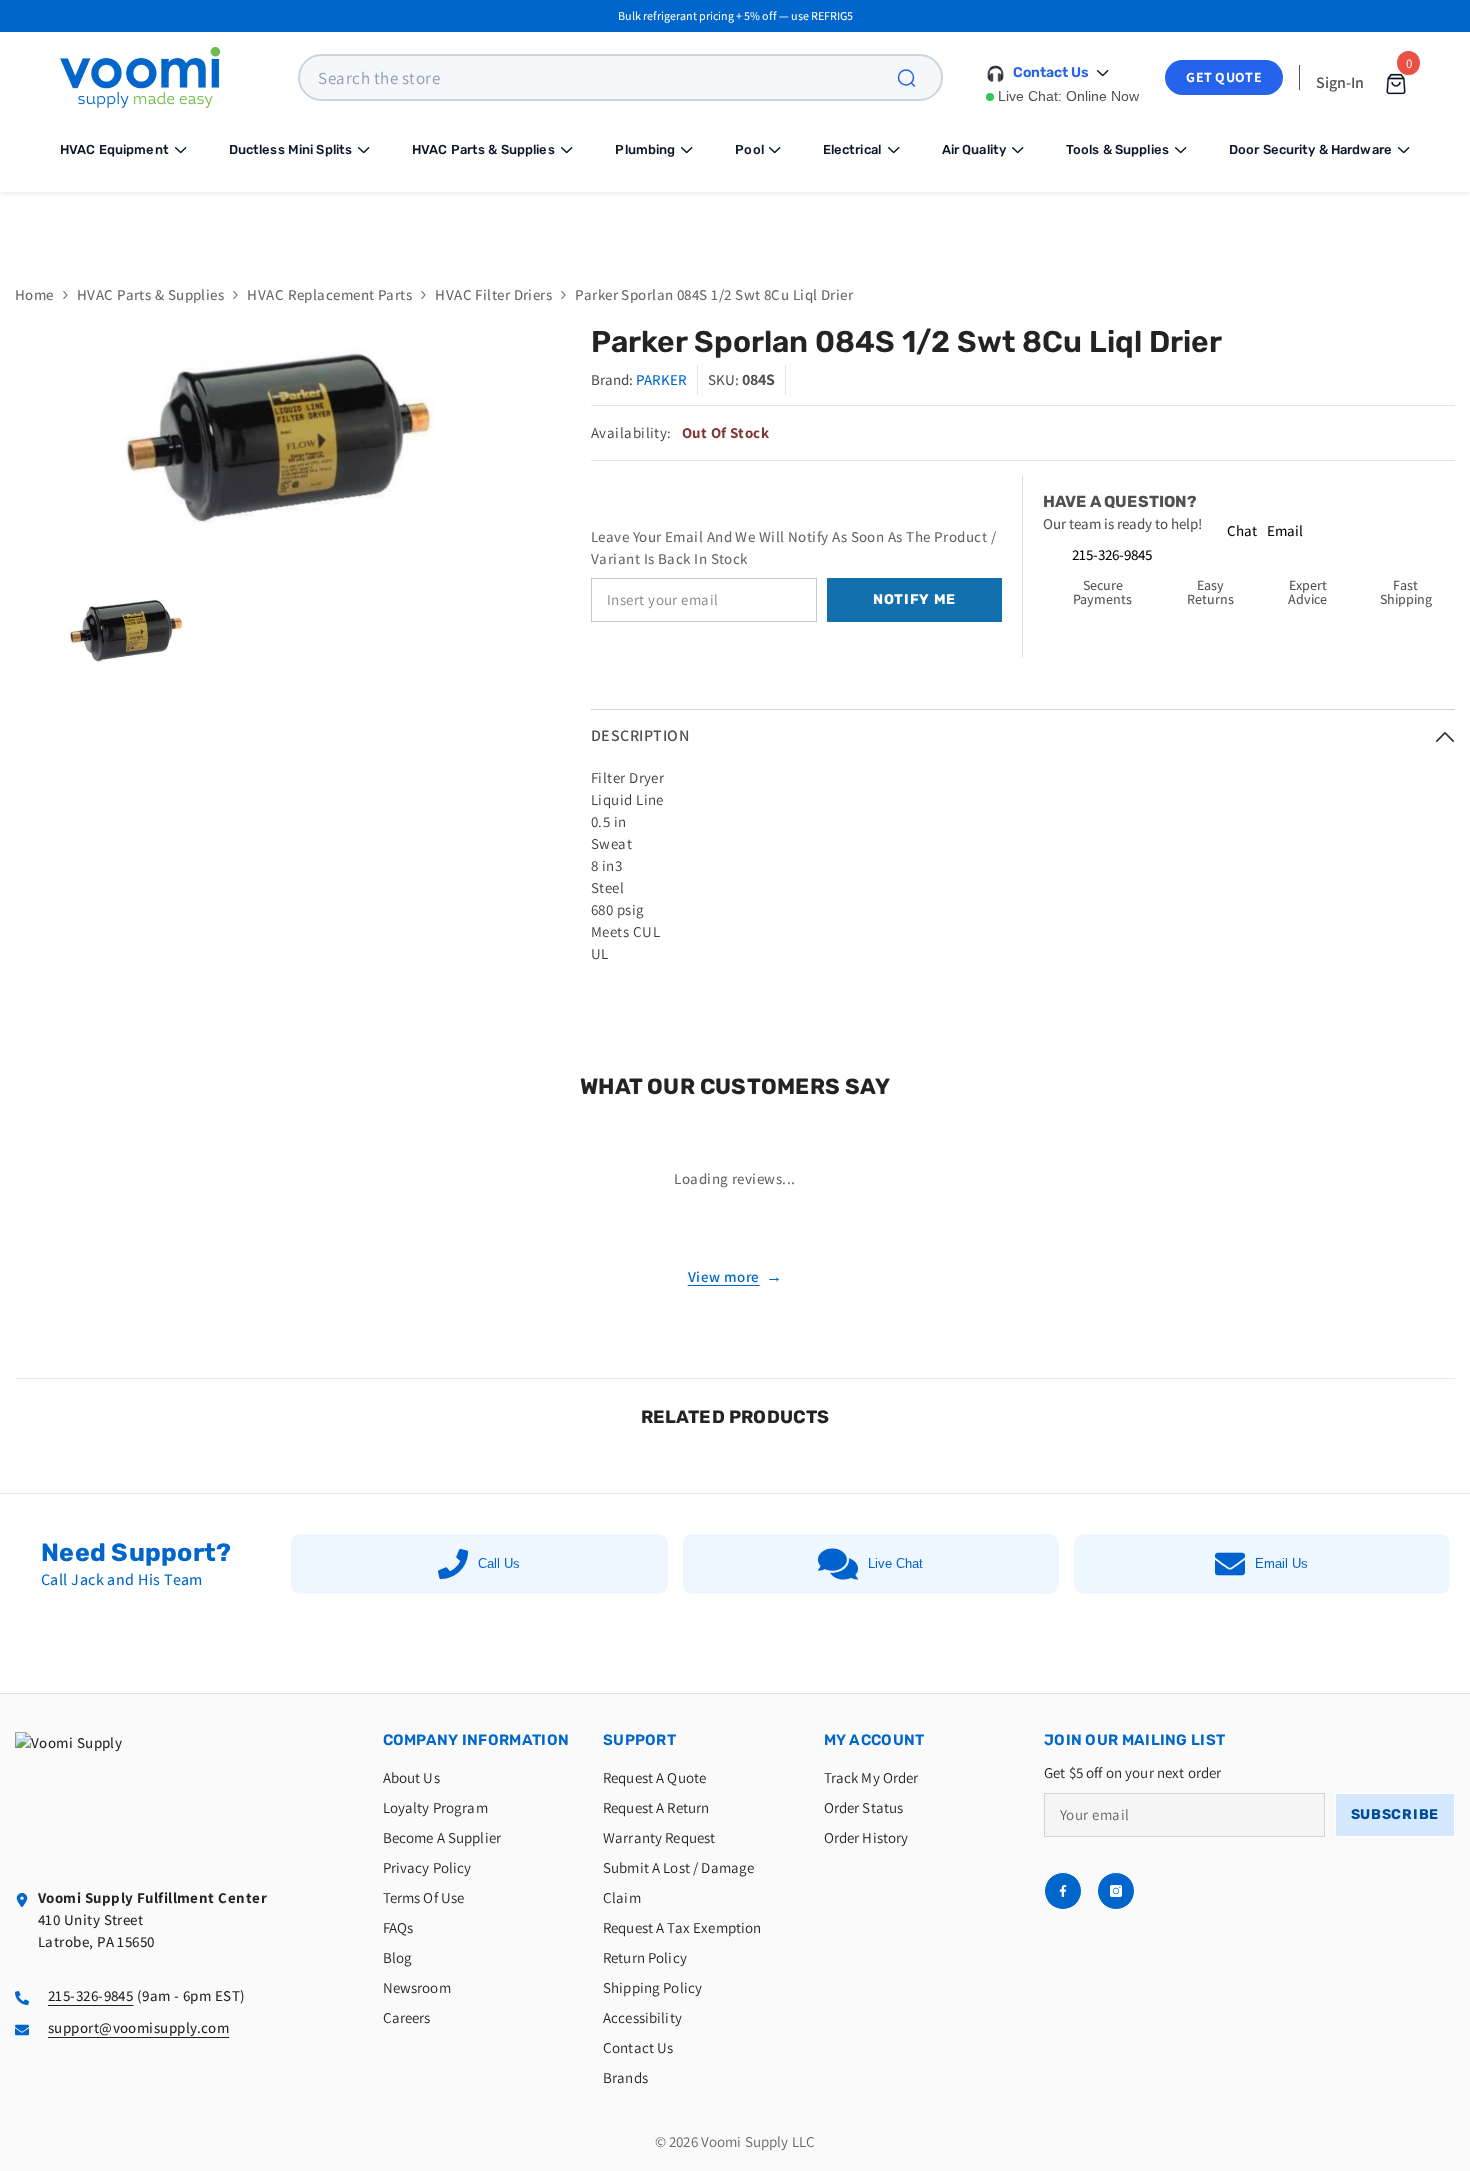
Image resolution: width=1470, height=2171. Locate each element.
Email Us (1281, 1563)
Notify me (914, 599)
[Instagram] (1116, 1891)
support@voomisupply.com (138, 2027)
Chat (1242, 530)
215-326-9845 (1112, 554)
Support (639, 1740)
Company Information (476, 1740)
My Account (874, 1740)
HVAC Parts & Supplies (150, 294)
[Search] (918, 77)
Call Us (499, 1563)
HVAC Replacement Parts (329, 294)
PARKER (661, 379)
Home (34, 294)
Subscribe (1395, 1814)
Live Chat (895, 1563)
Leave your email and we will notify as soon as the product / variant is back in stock (793, 547)
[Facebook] (1063, 1891)
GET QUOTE (1224, 77)
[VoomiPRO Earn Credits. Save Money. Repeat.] (735, 223)
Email (1285, 530)
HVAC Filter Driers (493, 294)
